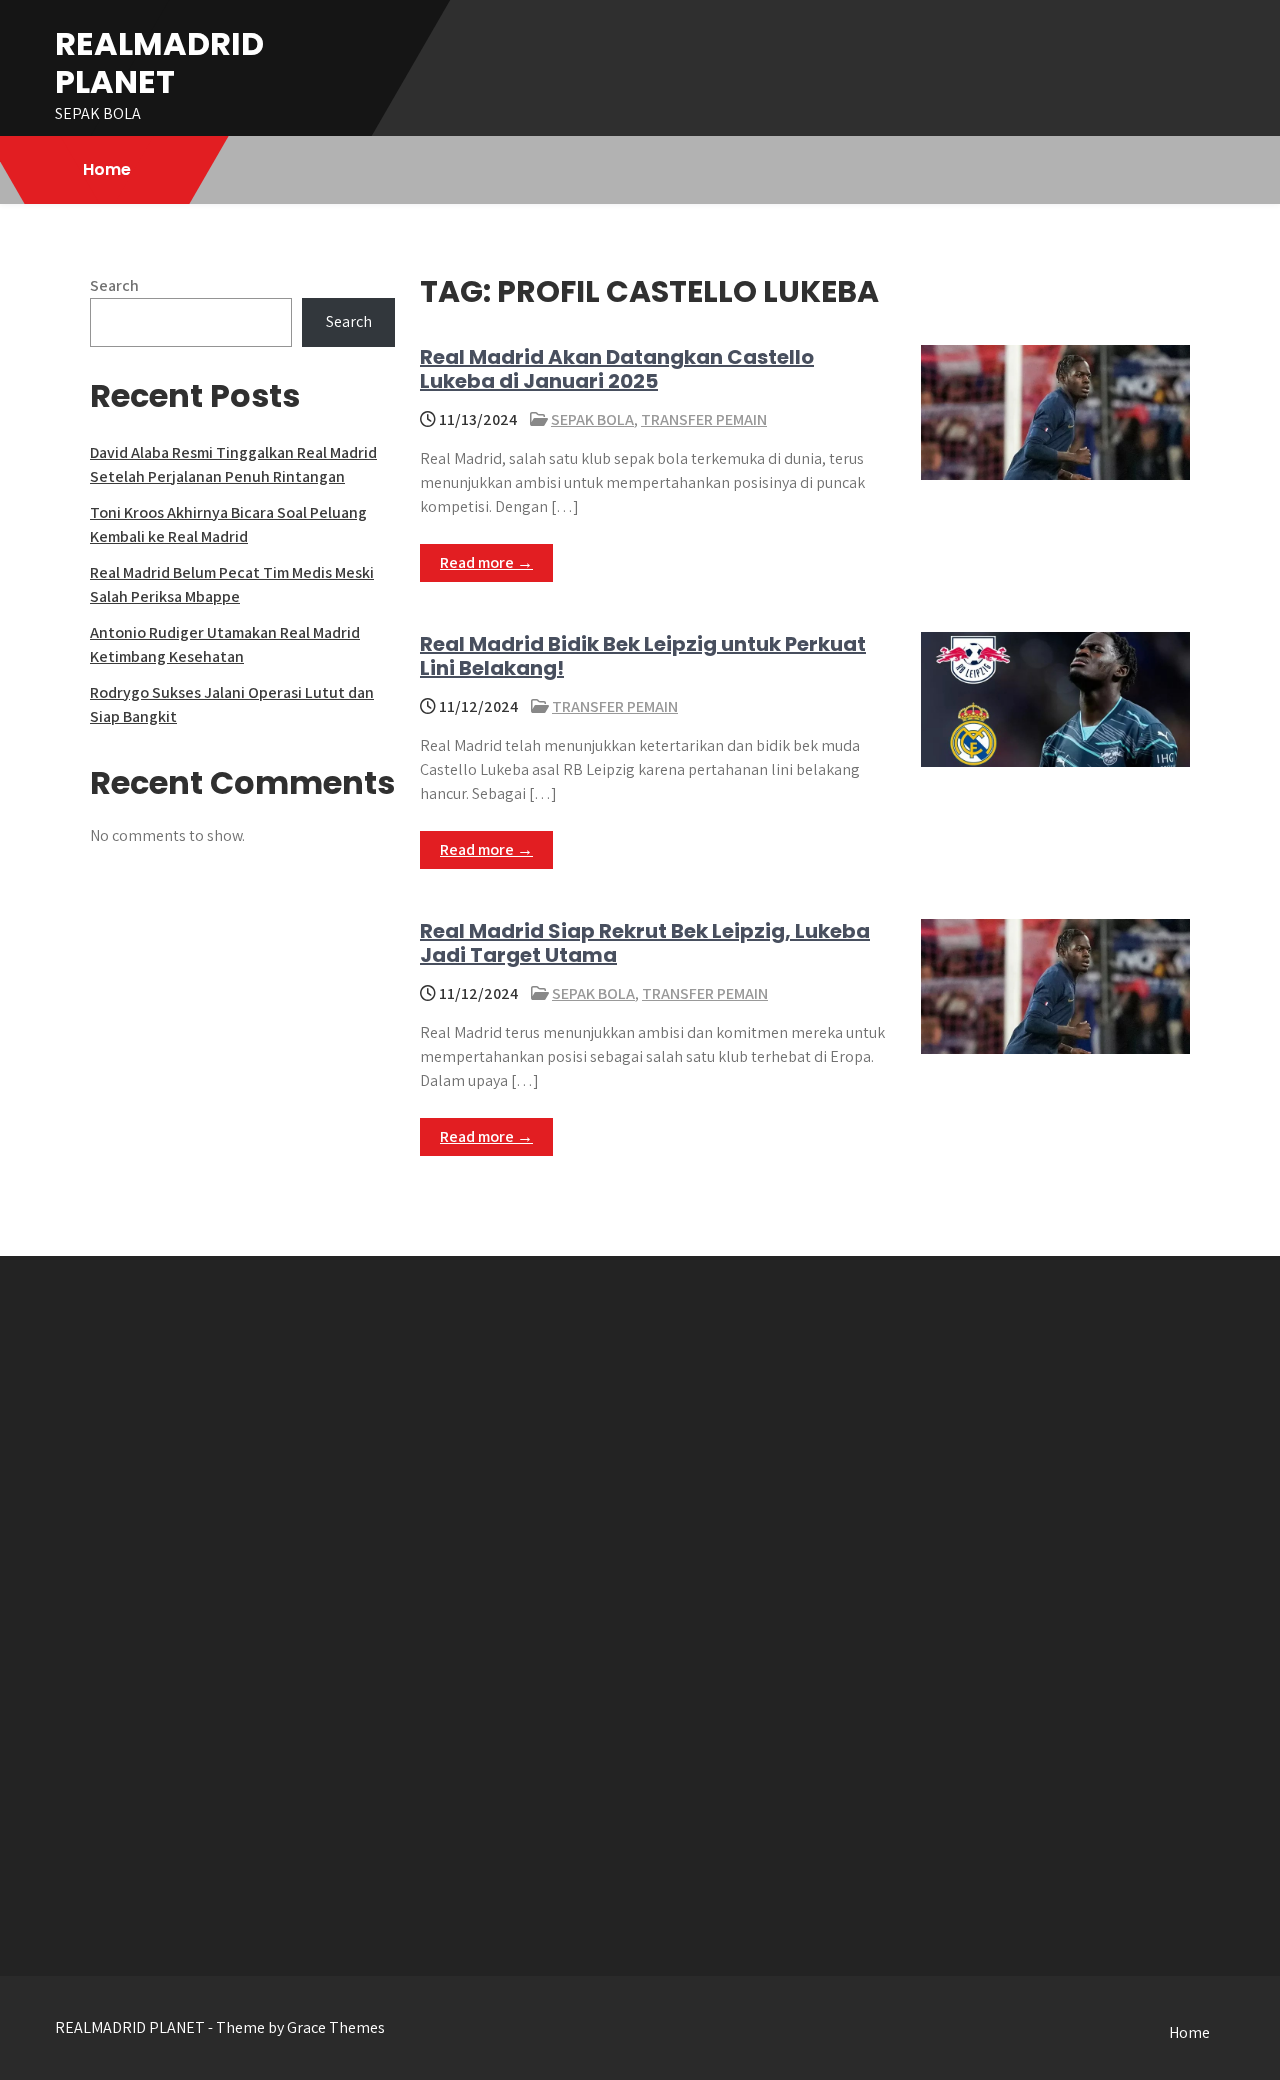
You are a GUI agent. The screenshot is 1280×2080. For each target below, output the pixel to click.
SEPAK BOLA (592, 419)
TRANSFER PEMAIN (704, 419)
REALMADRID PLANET (159, 62)
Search (114, 285)
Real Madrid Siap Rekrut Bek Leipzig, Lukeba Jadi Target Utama (645, 943)
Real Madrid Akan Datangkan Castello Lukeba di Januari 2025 (617, 369)
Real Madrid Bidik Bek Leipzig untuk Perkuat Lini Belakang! (643, 656)
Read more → (486, 562)
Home (107, 169)
